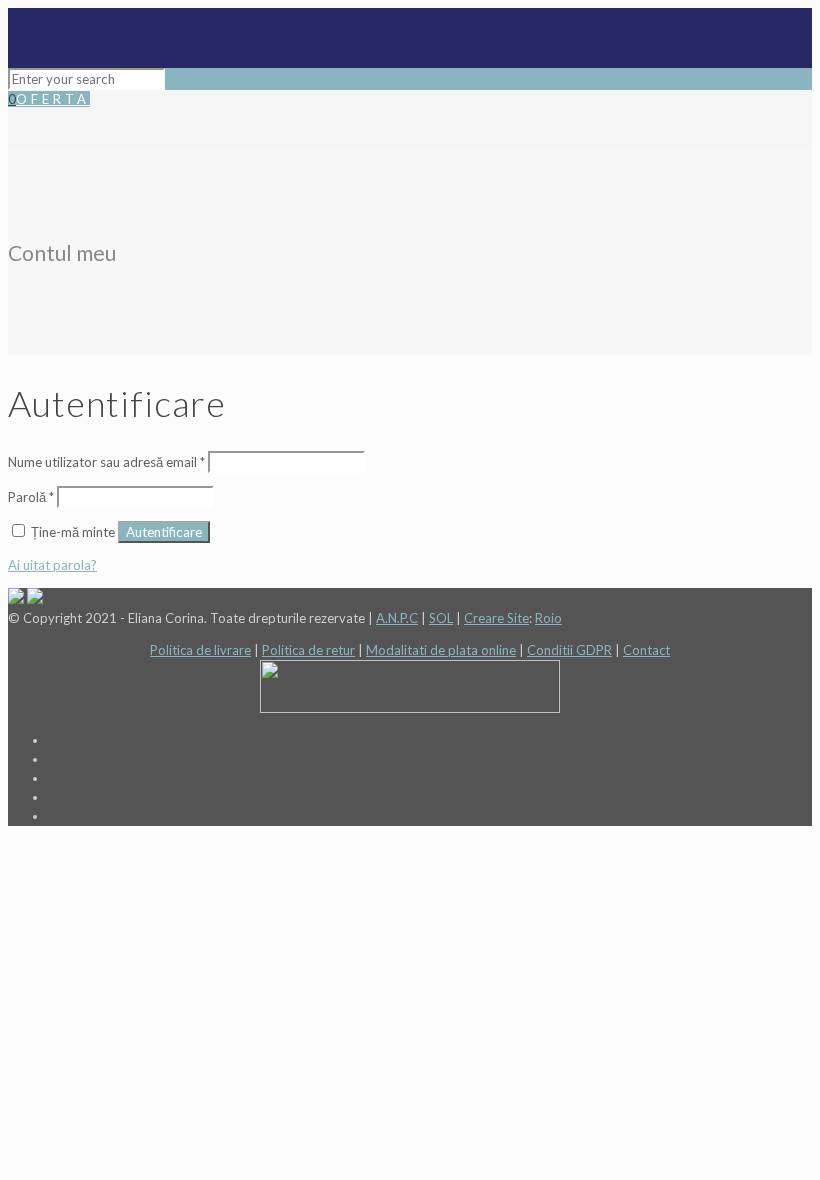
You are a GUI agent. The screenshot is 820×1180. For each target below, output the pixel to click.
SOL (441, 618)
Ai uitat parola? (52, 565)
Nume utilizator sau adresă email (106, 462)
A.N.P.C (397, 618)
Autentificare (164, 532)
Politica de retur (308, 650)
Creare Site (496, 618)
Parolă (31, 497)
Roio (548, 618)
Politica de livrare (200, 650)
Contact (646, 650)
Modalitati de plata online (441, 650)
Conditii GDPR (569, 650)
